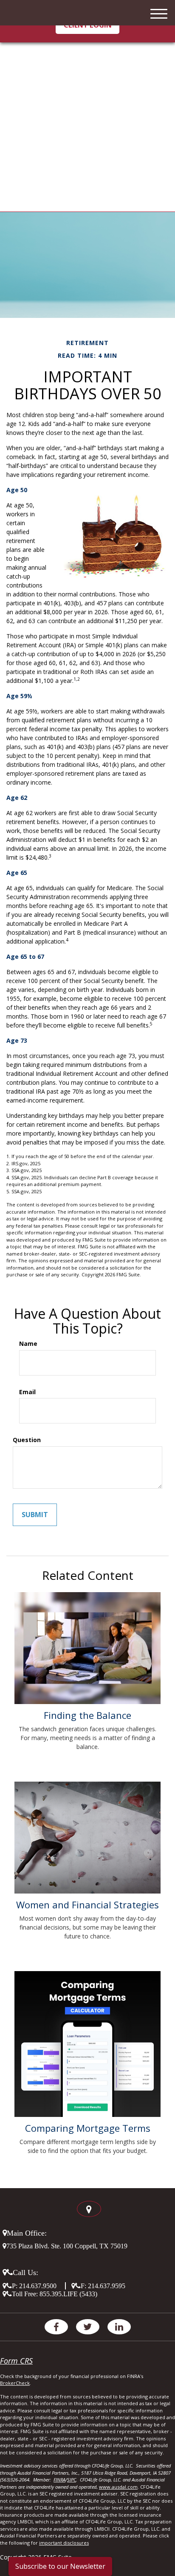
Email (27, 1392)
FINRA (59, 2480)
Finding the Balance (87, 1715)
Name (28, 1344)
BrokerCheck (15, 2383)
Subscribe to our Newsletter (60, 2566)
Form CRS (16, 2361)
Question (27, 1440)
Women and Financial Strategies (87, 1905)
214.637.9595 (107, 2286)
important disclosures (64, 2543)
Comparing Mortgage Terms (88, 2128)
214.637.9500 (38, 2286)
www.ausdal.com (118, 2487)
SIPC (72, 2480)
